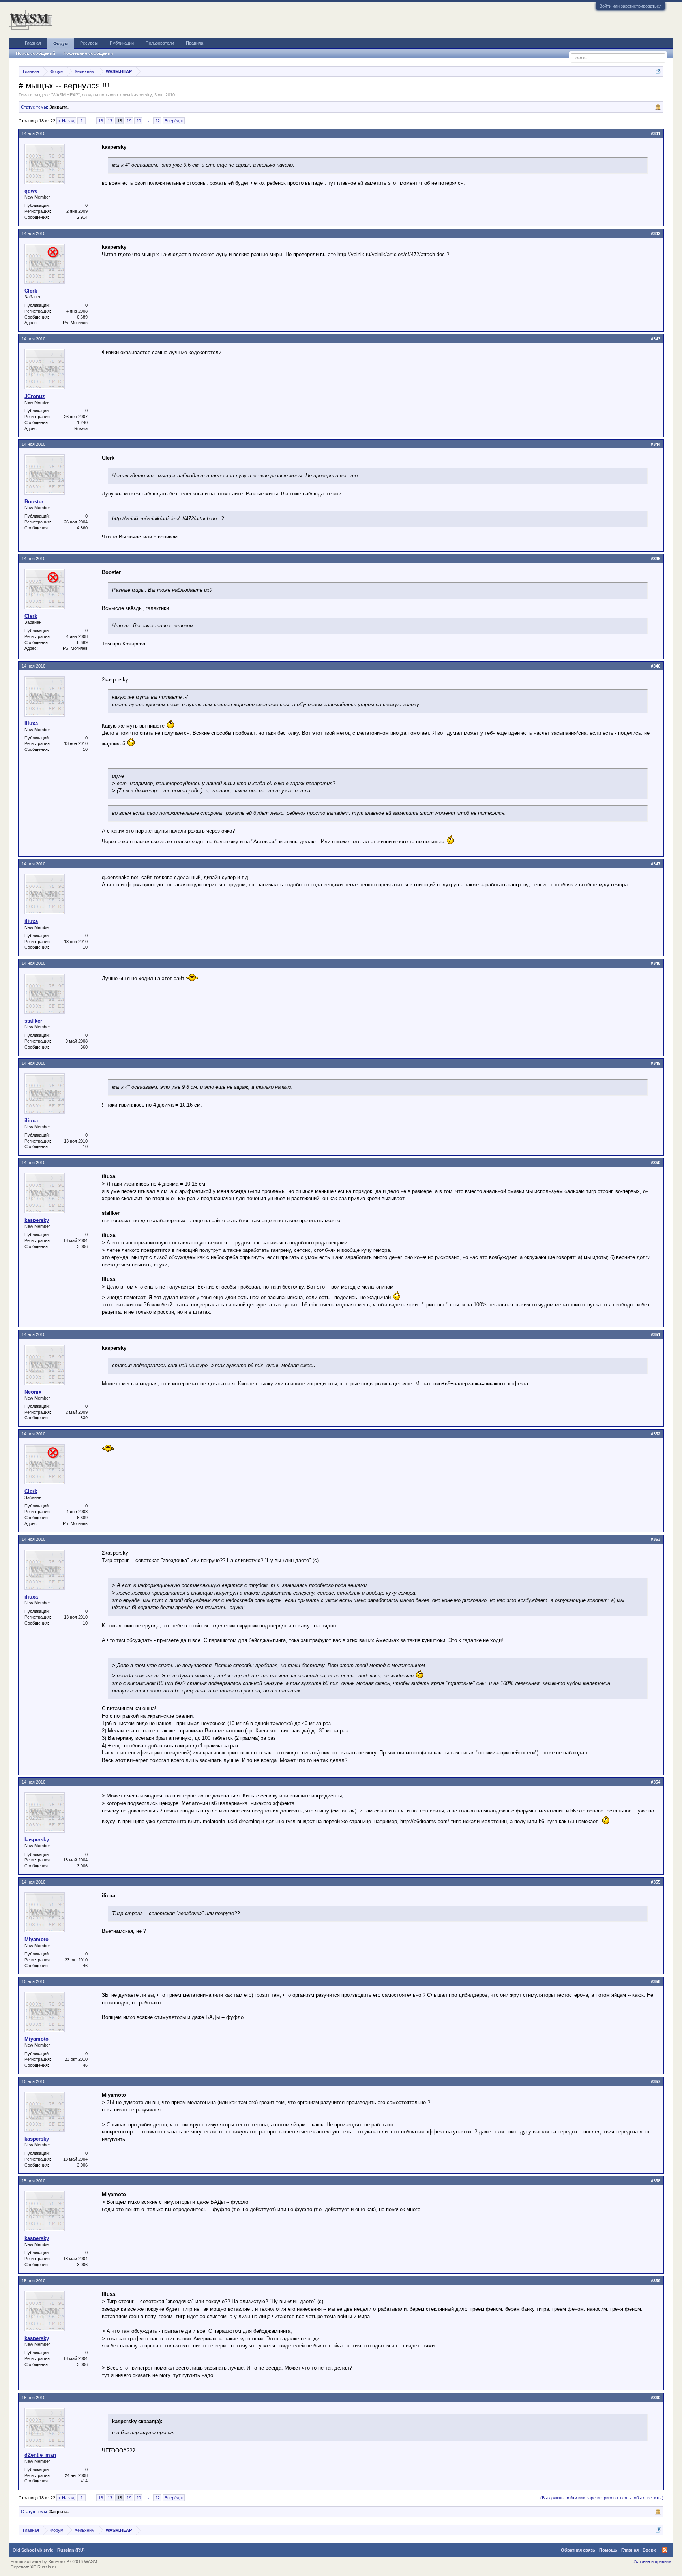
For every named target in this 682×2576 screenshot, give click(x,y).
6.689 (82, 317)
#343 (656, 339)
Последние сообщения (88, 53)
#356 (656, 1981)
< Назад (66, 121)
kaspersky (142, 95)
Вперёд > (174, 121)
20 (139, 121)
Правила (195, 43)
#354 (656, 1782)
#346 (656, 666)
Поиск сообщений (36, 53)
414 (84, 2481)
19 (129, 121)
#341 (656, 133)
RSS (665, 2550)
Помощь (608, 2550)
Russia (81, 428)
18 (120, 121)
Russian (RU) (71, 2550)
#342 (656, 233)
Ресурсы (89, 43)
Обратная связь (578, 2550)
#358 (656, 2181)
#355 (656, 1882)
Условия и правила (652, 2561)
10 (85, 749)
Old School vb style (33, 2550)
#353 (656, 1539)
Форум (61, 43)
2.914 (82, 217)
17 (110, 121)
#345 (656, 559)
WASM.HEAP (65, 95)
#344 (656, 444)
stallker (33, 1021)
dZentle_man (40, 2455)
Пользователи (160, 43)
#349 (656, 1063)
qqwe (31, 191)
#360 (656, 2398)
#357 (656, 2081)
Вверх (649, 2550)
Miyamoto (37, 1939)
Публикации (122, 43)
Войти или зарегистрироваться (630, 6)
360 (84, 1047)
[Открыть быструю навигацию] (659, 71)
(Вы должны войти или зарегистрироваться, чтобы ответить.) (602, 2498)
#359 (656, 2281)
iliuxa (31, 723)
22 (157, 121)
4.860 (82, 528)
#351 (656, 1334)
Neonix (33, 1392)
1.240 (82, 422)
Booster (34, 502)
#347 (656, 864)
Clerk (31, 291)
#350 (656, 1163)
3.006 (82, 1246)
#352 (656, 1434)
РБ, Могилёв (75, 323)
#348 (656, 963)
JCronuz (35, 396)
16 (101, 121)
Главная (33, 43)
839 (84, 1418)
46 (85, 1966)
